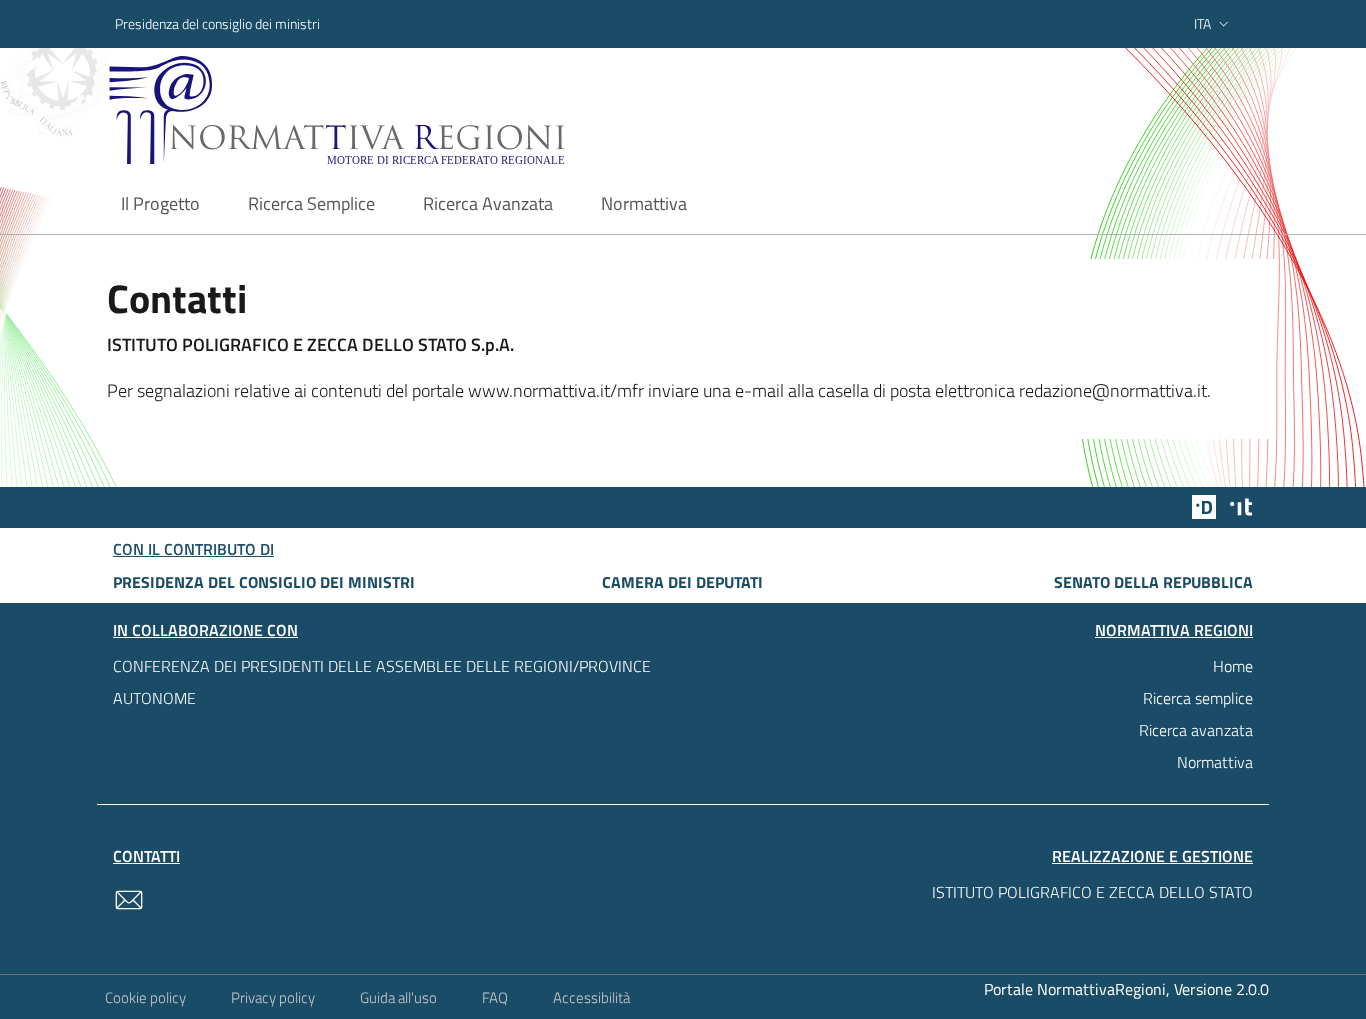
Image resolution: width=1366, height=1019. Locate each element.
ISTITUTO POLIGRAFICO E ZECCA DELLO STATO (1092, 892)
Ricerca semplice (1198, 698)
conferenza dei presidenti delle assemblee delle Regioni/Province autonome (382, 682)
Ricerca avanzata (1196, 730)
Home (1233, 666)
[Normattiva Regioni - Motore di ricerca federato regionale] (392, 110)
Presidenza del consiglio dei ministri (217, 23)
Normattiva (1215, 762)
